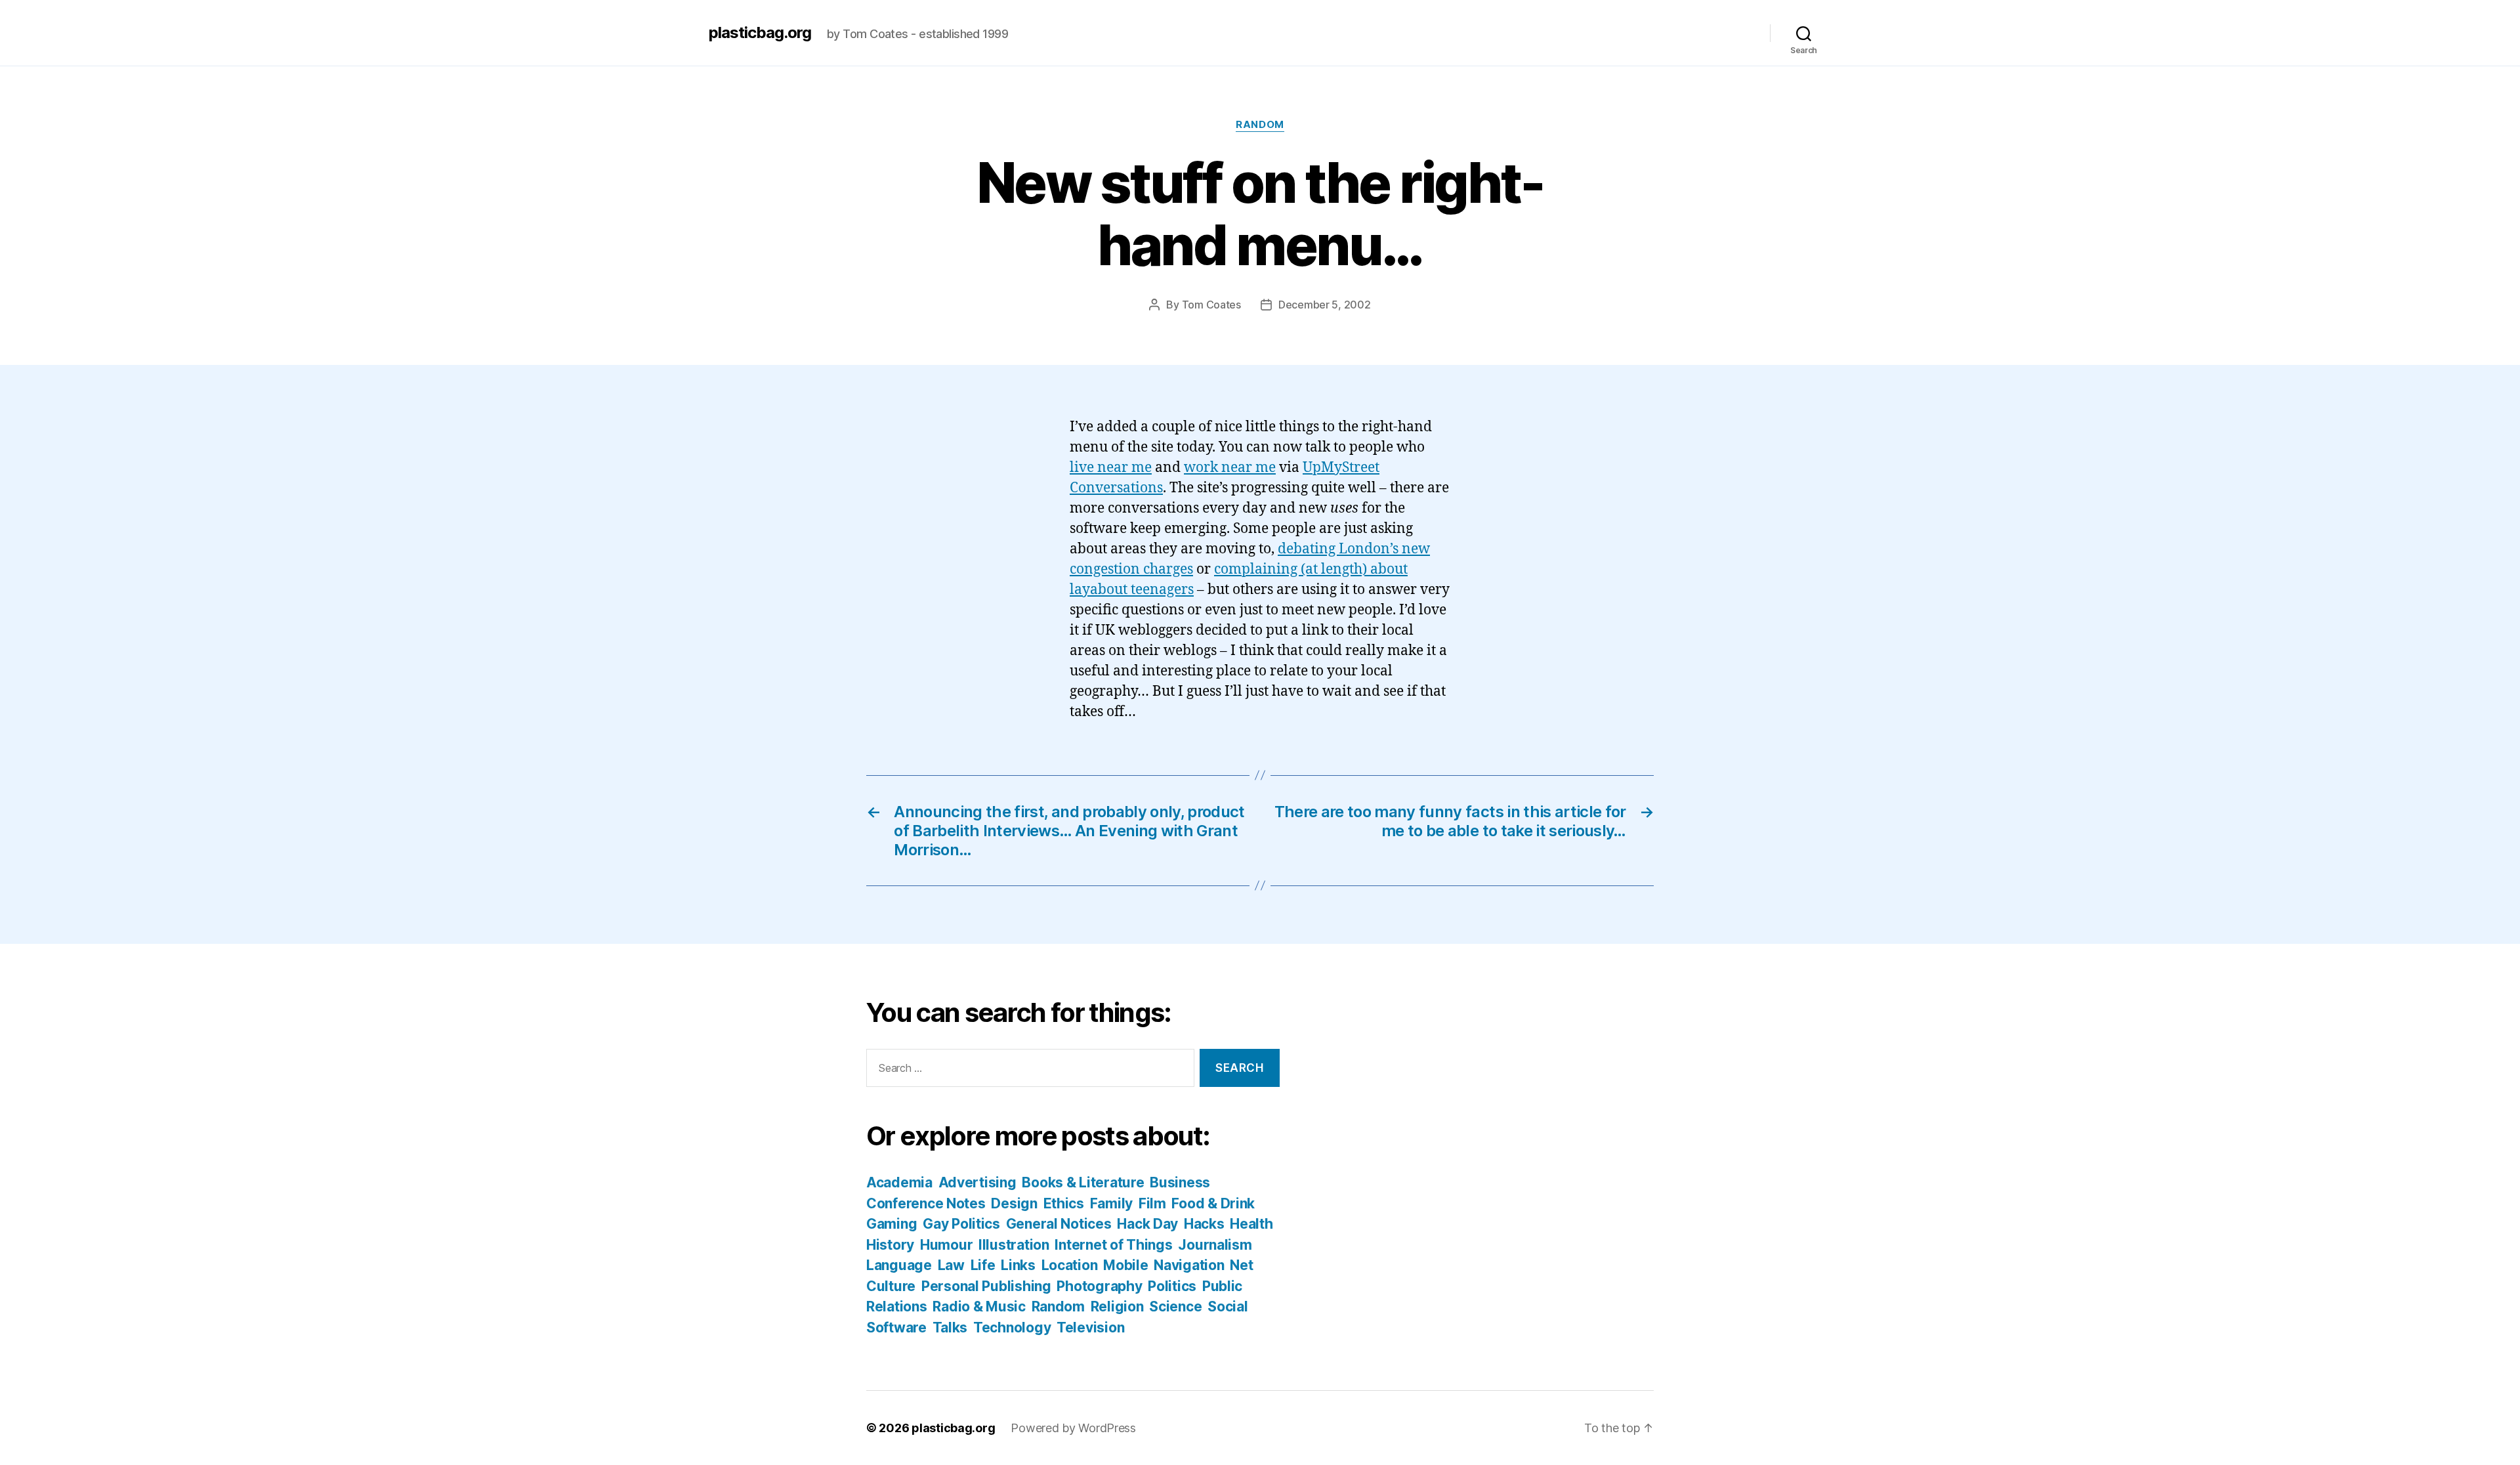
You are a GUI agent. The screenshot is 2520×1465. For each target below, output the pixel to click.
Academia (899, 1182)
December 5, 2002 (1325, 305)
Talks (950, 1327)
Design (1014, 1203)
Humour (946, 1245)
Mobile (1125, 1265)
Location (1070, 1265)
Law (951, 1265)
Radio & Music (979, 1306)
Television (1090, 1327)
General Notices (1059, 1224)
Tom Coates (1211, 305)
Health (1251, 1224)
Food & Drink (1213, 1203)
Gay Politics (961, 1224)
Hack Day (1147, 1224)
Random (1260, 125)
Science (1175, 1306)
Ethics (1064, 1203)
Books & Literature (1083, 1182)
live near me (1111, 468)
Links (1018, 1265)
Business (1180, 1182)
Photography (1099, 1286)
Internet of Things (1113, 1245)
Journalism (1215, 1245)
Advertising (977, 1182)
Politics (1172, 1286)
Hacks (1204, 1224)
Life (983, 1265)
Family (1111, 1203)
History (890, 1245)
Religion (1117, 1306)
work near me (1230, 468)
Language (899, 1265)
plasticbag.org (760, 33)
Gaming (892, 1224)
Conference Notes (926, 1203)
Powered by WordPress (1073, 1428)
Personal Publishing (986, 1286)
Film (1152, 1203)
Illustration (1014, 1245)
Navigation (1189, 1265)
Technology (1012, 1327)
